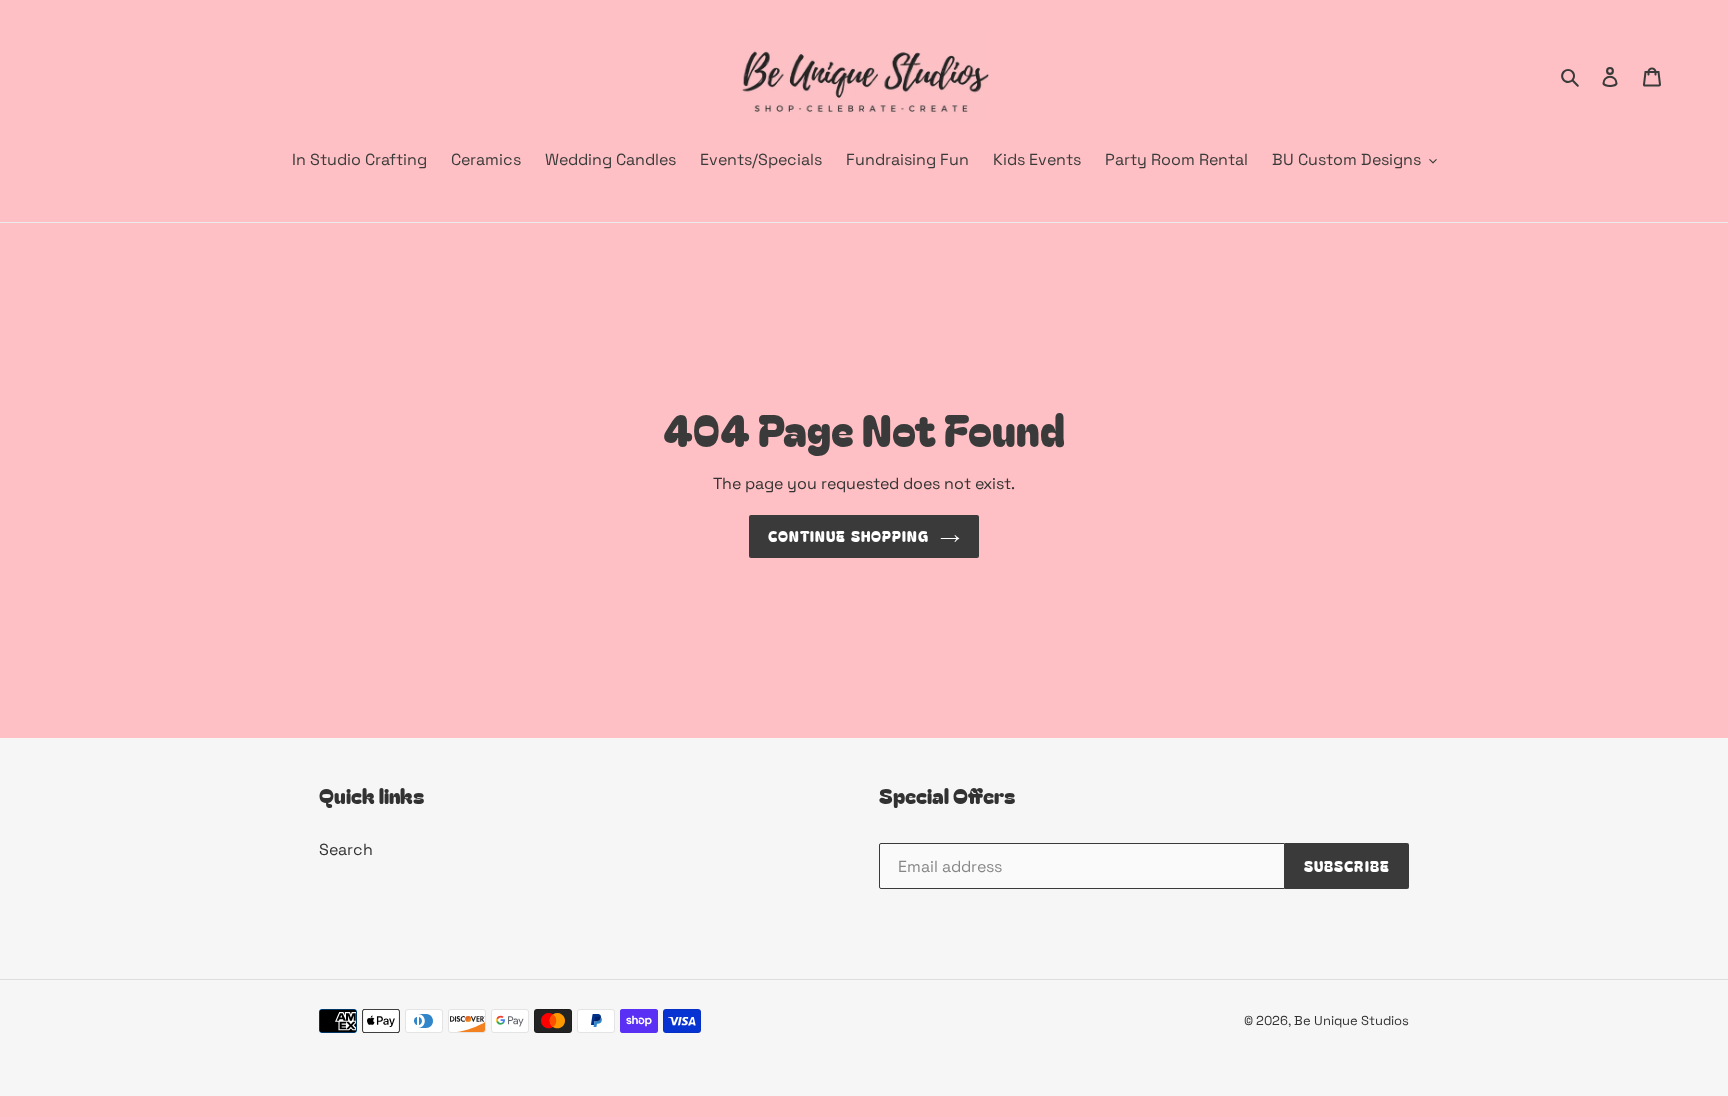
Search (346, 849)
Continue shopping (848, 536)
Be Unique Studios (1351, 1020)
